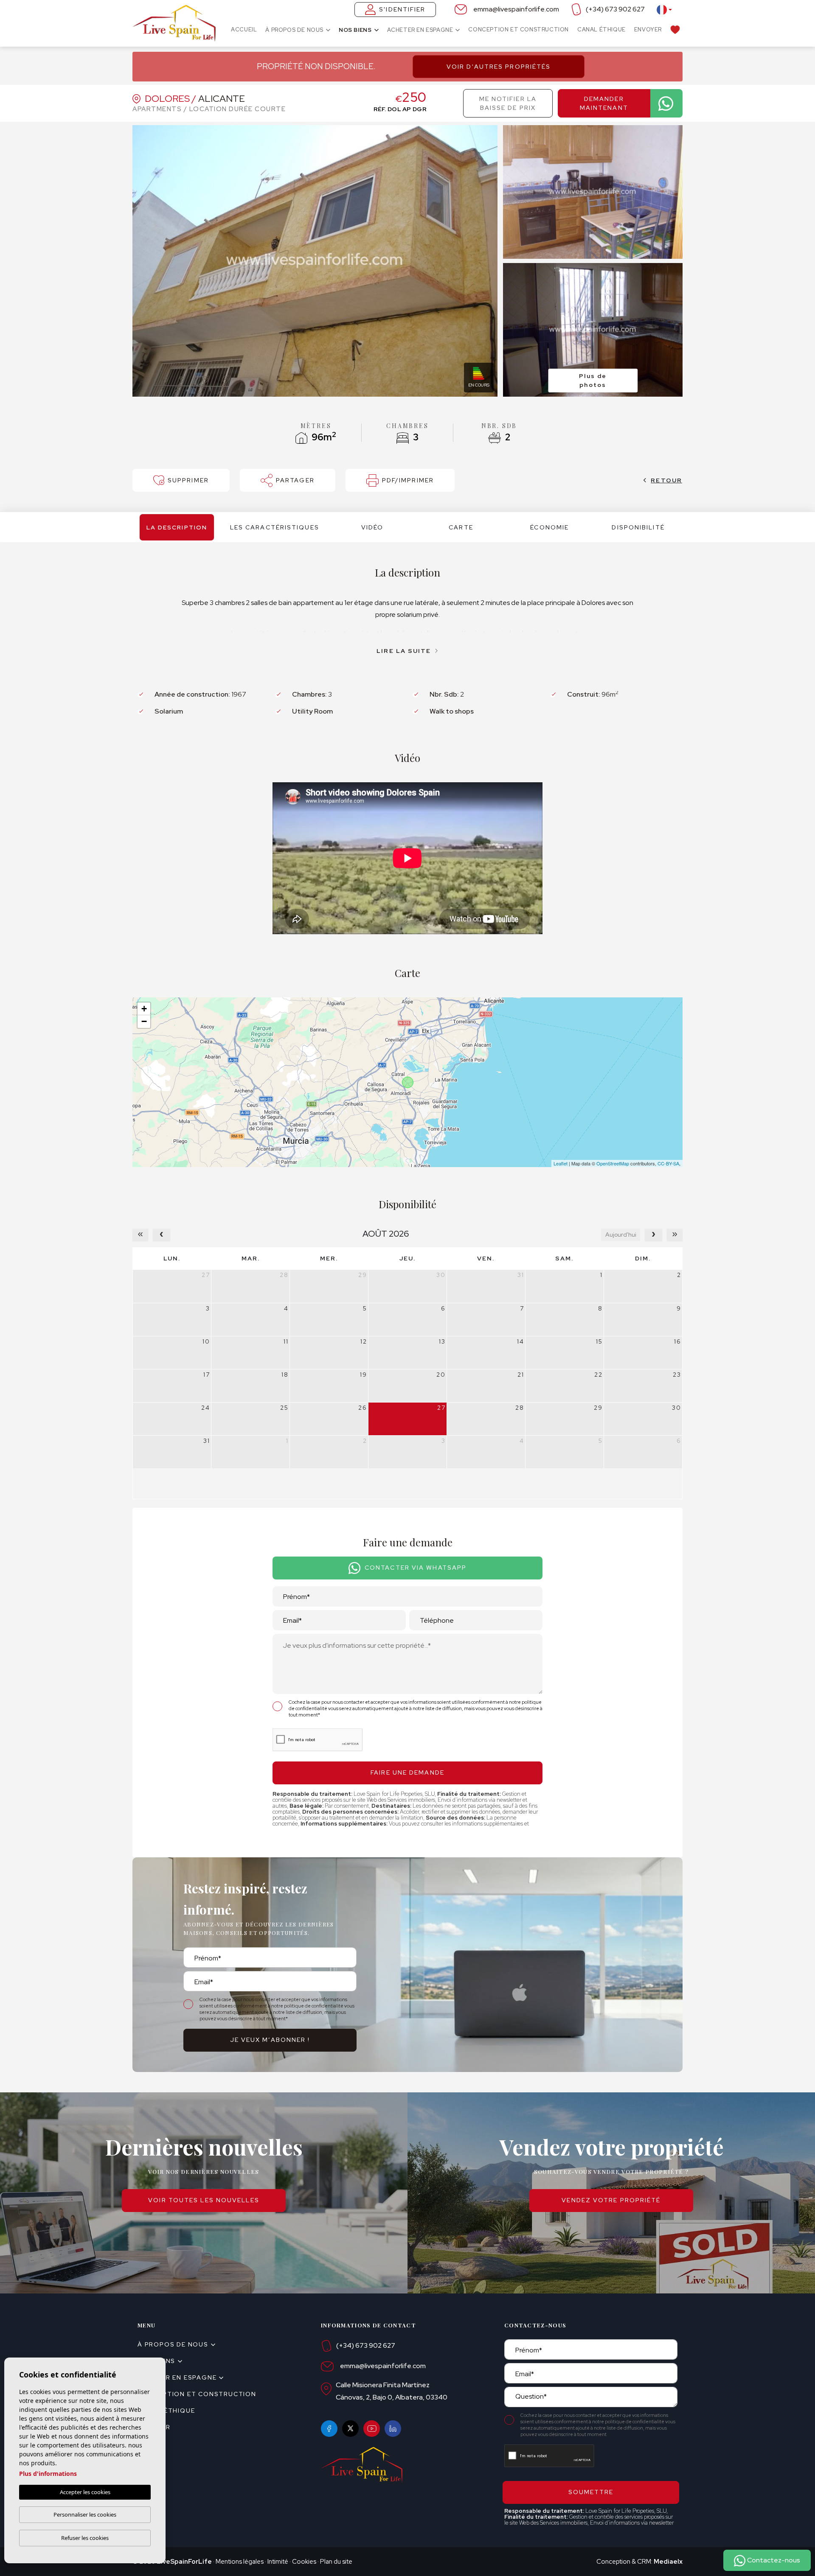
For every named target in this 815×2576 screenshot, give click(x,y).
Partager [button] (295, 480)
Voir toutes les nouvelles (204, 2200)
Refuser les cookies (85, 2538)
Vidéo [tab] (372, 527)
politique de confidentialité (314, 2006)
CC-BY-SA (668, 1163)
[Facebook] (329, 2429)
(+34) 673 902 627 (615, 9)
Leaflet (561, 1163)
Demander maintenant (604, 103)
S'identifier (402, 9)
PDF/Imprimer (408, 480)
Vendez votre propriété (611, 2200)
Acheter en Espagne (420, 30)
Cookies (304, 2562)
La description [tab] (177, 527)
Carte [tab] (461, 527)
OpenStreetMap (613, 1163)
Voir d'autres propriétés (499, 67)
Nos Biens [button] (355, 30)
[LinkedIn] (393, 2429)
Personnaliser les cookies (85, 2514)
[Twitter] (350, 2429)
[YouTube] (372, 2429)
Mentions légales (240, 2562)
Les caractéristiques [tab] (275, 527)
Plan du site (336, 2562)
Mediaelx (668, 2562)
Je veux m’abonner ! (270, 2040)
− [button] (144, 1021)
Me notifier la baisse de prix (508, 103)
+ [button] (144, 1009)
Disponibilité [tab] (638, 527)
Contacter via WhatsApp (416, 1568)
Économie (549, 527)
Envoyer (648, 29)
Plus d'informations (48, 2474)
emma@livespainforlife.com (516, 9)
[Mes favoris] (675, 29)
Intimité (278, 2562)
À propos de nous (294, 30)
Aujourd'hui (621, 1235)
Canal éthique (601, 29)
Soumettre (591, 2492)
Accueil (244, 29)
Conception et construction (519, 29)
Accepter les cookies (85, 2492)
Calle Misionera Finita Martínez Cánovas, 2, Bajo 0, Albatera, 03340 (392, 2391)
